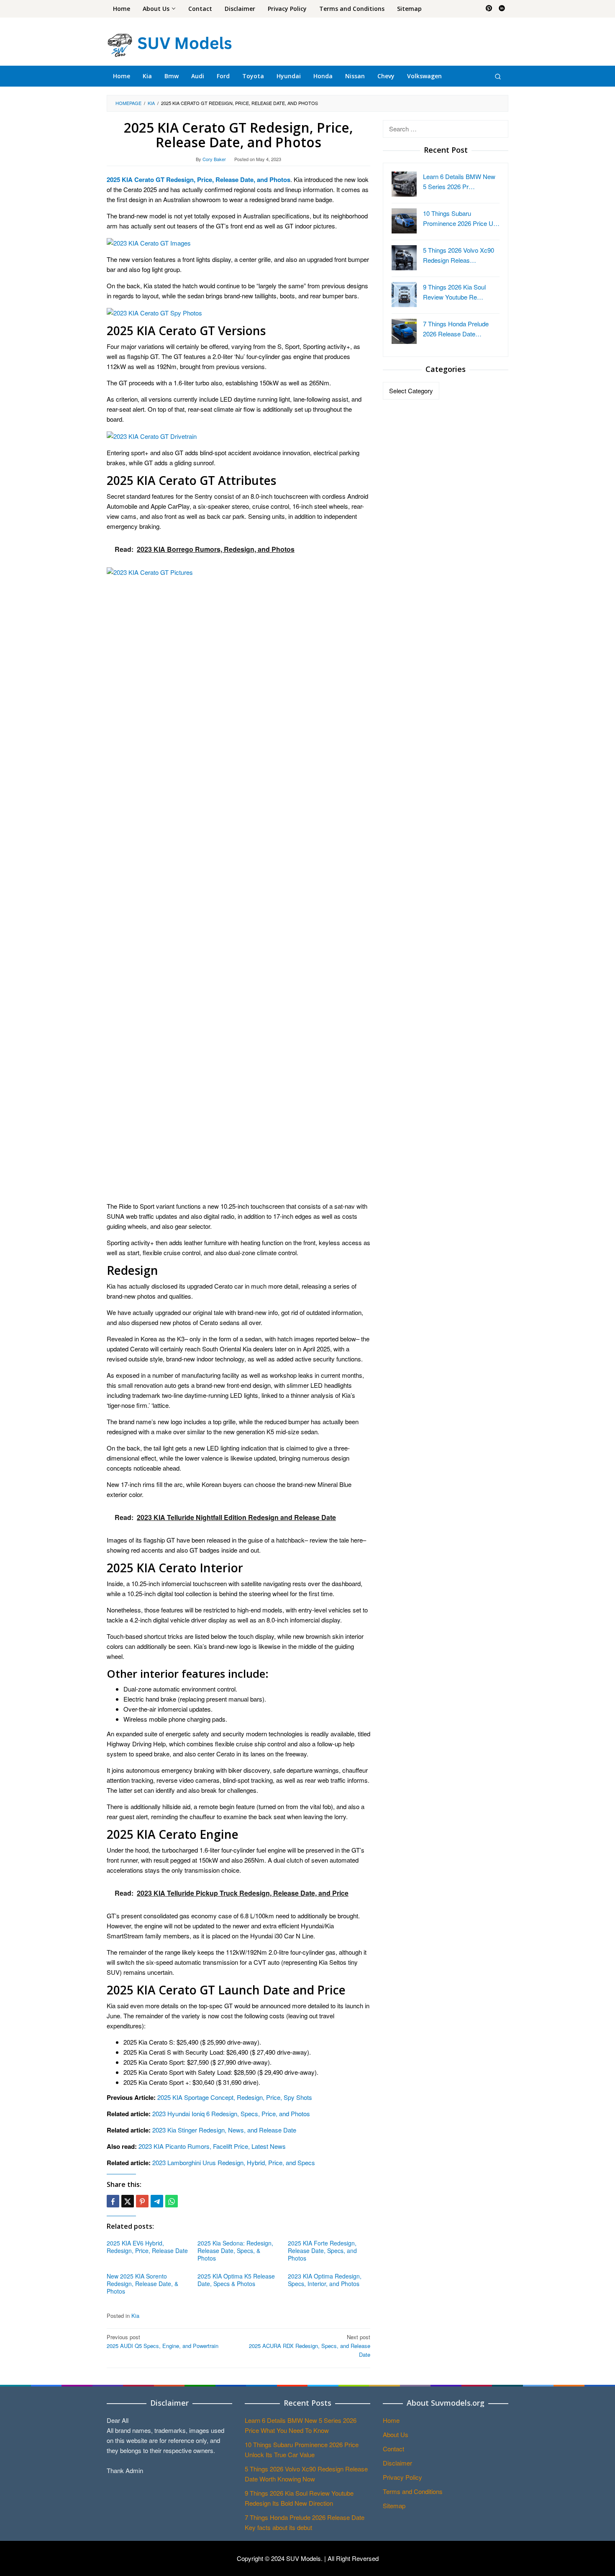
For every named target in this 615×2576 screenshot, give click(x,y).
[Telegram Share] (157, 2201)
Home (391, 2420)
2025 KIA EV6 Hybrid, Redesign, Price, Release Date (147, 2247)
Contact (393, 2449)
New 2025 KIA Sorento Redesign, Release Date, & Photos (142, 2284)
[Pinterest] (489, 9)
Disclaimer (397, 2463)
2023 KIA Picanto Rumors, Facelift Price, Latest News (212, 2146)
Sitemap (394, 2506)
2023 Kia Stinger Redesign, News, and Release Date (224, 2130)
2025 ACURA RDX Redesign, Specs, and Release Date (310, 2346)
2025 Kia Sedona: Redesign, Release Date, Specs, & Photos (235, 2250)
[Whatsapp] (172, 2201)
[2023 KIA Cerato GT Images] (149, 242)
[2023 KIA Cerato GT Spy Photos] (154, 312)
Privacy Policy (402, 2477)
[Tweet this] (128, 2201)
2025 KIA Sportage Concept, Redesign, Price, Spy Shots (235, 2097)
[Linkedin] (502, 9)
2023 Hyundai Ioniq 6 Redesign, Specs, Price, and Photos (231, 2113)
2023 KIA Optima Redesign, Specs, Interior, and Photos (325, 2280)
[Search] (498, 76)
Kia (135, 2316)
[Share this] (113, 2201)
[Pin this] (142, 2201)
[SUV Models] (169, 44)
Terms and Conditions (413, 2491)
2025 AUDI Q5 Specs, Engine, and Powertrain (163, 2341)
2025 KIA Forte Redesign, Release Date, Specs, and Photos (322, 2250)
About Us (396, 2434)
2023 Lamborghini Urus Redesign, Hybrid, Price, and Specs (234, 2162)
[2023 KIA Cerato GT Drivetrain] (152, 435)
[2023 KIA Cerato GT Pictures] (238, 880)
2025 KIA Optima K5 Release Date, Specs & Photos (236, 2280)
